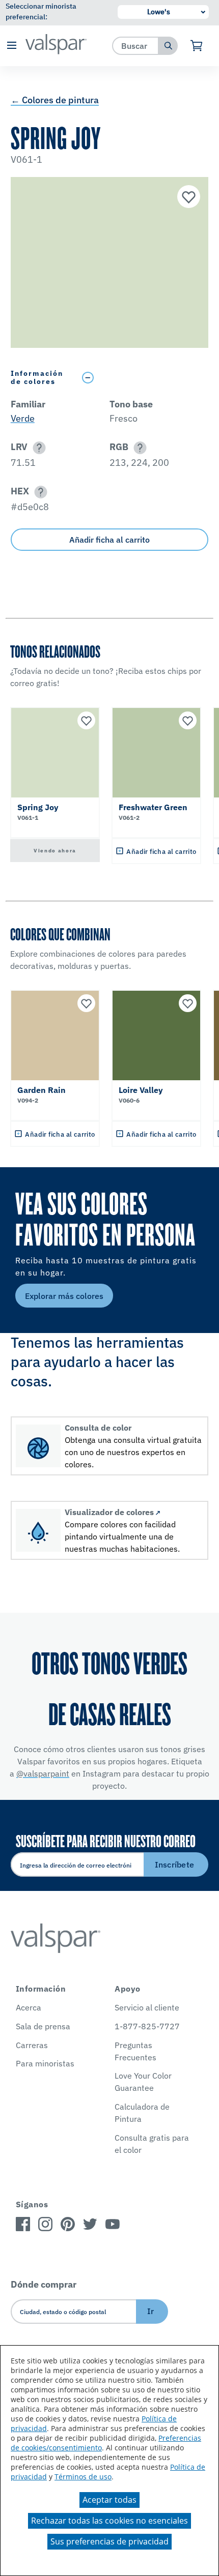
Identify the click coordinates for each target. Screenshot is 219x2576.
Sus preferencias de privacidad (109, 2541)
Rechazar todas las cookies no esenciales (109, 2521)
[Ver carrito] (197, 46)
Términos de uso (83, 2477)
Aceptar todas (109, 2500)
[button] (11, 46)
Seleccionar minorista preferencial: (41, 11)
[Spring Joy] (187, 198)
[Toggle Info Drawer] (143, 378)
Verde (23, 418)
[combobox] (136, 46)
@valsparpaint (43, 1773)
